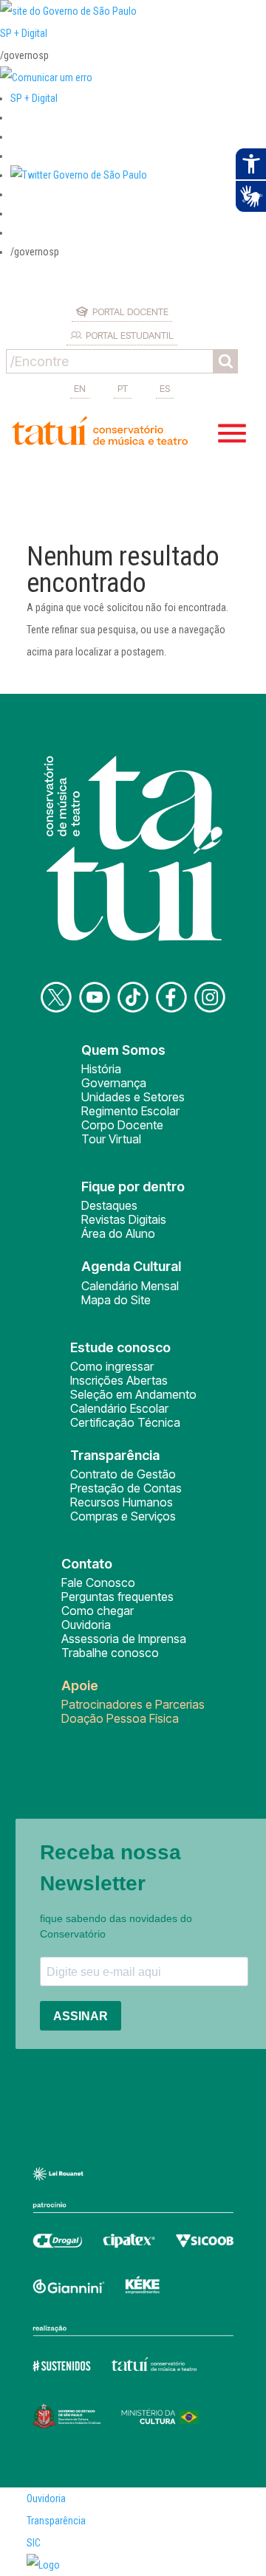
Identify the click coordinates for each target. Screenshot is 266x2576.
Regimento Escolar (130, 1111)
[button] (79, 175)
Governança (114, 1083)
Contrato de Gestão (123, 1474)
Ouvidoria (86, 1625)
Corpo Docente (122, 1125)
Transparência (56, 2521)
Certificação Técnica (125, 1422)
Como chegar (98, 1611)
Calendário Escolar (119, 1408)
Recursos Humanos (122, 1502)
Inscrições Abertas (119, 1380)
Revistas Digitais (124, 1219)
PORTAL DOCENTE (130, 311)
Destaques (109, 1205)
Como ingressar (112, 1366)
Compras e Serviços (123, 1516)
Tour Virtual (111, 1139)
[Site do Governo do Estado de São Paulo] (68, 11)
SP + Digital (24, 33)
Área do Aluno (118, 1233)
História (101, 1069)
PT (123, 388)
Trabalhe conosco (110, 1653)
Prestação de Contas (126, 1488)
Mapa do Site (116, 1300)
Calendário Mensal (130, 1286)
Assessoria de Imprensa (124, 1639)
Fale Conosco (98, 1583)
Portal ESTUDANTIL (130, 335)
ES (165, 388)
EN (80, 388)
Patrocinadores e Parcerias (133, 1704)
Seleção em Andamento (133, 1394)
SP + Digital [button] (34, 98)
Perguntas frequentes (117, 1597)
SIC (34, 2543)
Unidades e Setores (133, 1097)
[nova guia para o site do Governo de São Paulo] (46, 78)
